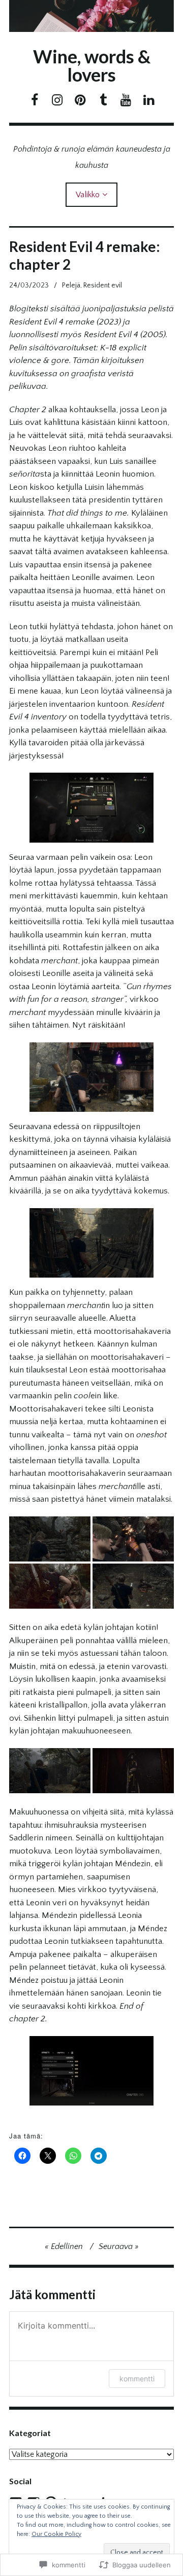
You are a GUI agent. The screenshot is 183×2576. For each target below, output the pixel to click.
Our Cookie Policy (56, 2534)
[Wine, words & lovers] (91, 16)
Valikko (88, 195)
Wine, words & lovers (92, 65)
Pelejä (71, 285)
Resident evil (103, 285)
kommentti (137, 2379)
